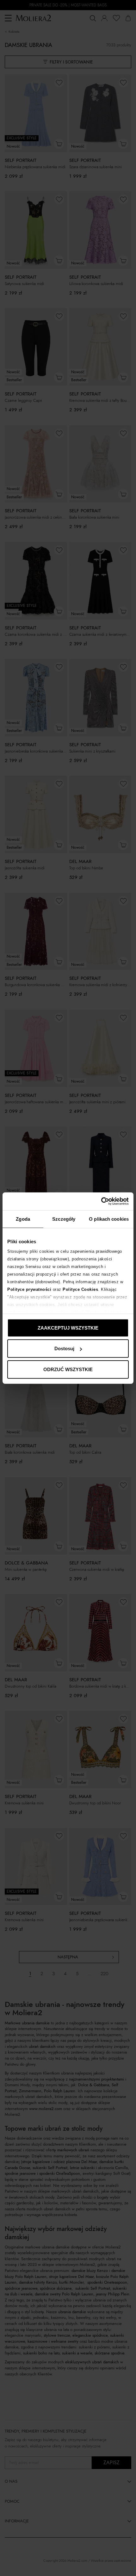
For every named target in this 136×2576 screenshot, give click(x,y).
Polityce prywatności (29, 1289)
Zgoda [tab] (23, 1219)
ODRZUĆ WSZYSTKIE (68, 1369)
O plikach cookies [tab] (109, 1219)
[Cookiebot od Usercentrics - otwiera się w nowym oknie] (101, 1201)
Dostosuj (64, 1348)
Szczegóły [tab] (64, 1219)
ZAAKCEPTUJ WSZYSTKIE (68, 1328)
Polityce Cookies (80, 1289)
